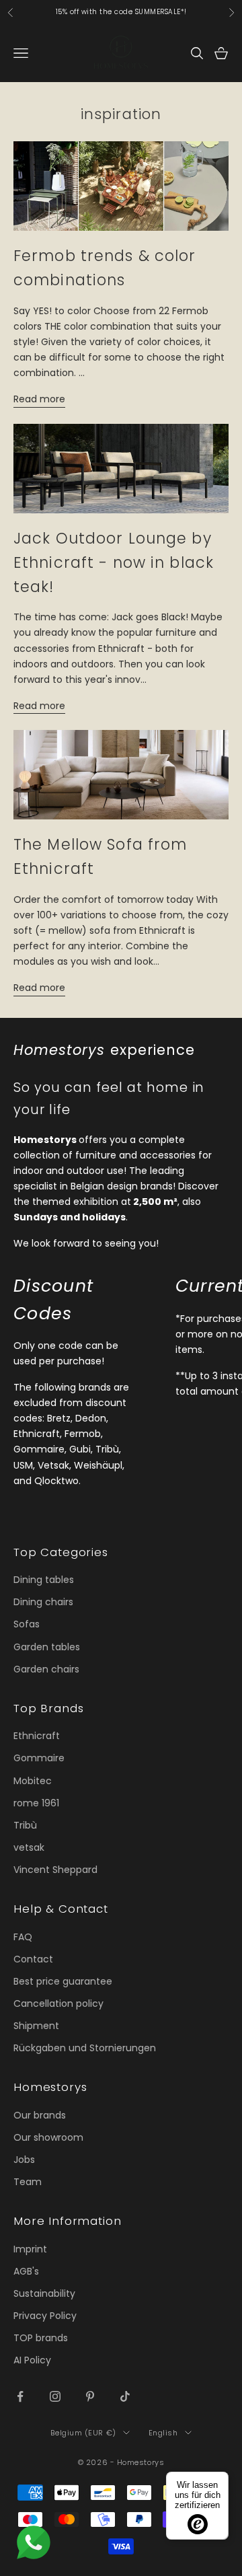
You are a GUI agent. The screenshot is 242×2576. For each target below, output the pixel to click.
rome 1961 (36, 1803)
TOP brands (41, 2338)
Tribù (25, 1825)
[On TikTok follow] (125, 2396)
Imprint (30, 2249)
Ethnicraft (37, 1736)
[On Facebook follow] (20, 2396)
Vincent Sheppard (55, 1870)
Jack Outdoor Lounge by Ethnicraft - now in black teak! (114, 562)
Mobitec (33, 1781)
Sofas (27, 1624)
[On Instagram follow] (55, 2396)
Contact (33, 1959)
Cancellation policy (58, 2003)
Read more (39, 399)
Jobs (24, 2160)
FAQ (23, 1937)
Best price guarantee (63, 1981)
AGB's (26, 2271)
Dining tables (44, 1580)
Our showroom (48, 2137)
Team (28, 2182)
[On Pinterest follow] (90, 2396)
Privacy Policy (45, 2316)
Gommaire (39, 1758)
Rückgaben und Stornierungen (85, 2048)
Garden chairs (46, 1669)
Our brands (40, 2115)
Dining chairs (43, 1602)
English (163, 2433)
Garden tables (47, 1647)
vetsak (29, 1847)
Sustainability (44, 2293)
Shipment (36, 2026)
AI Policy (32, 2360)
